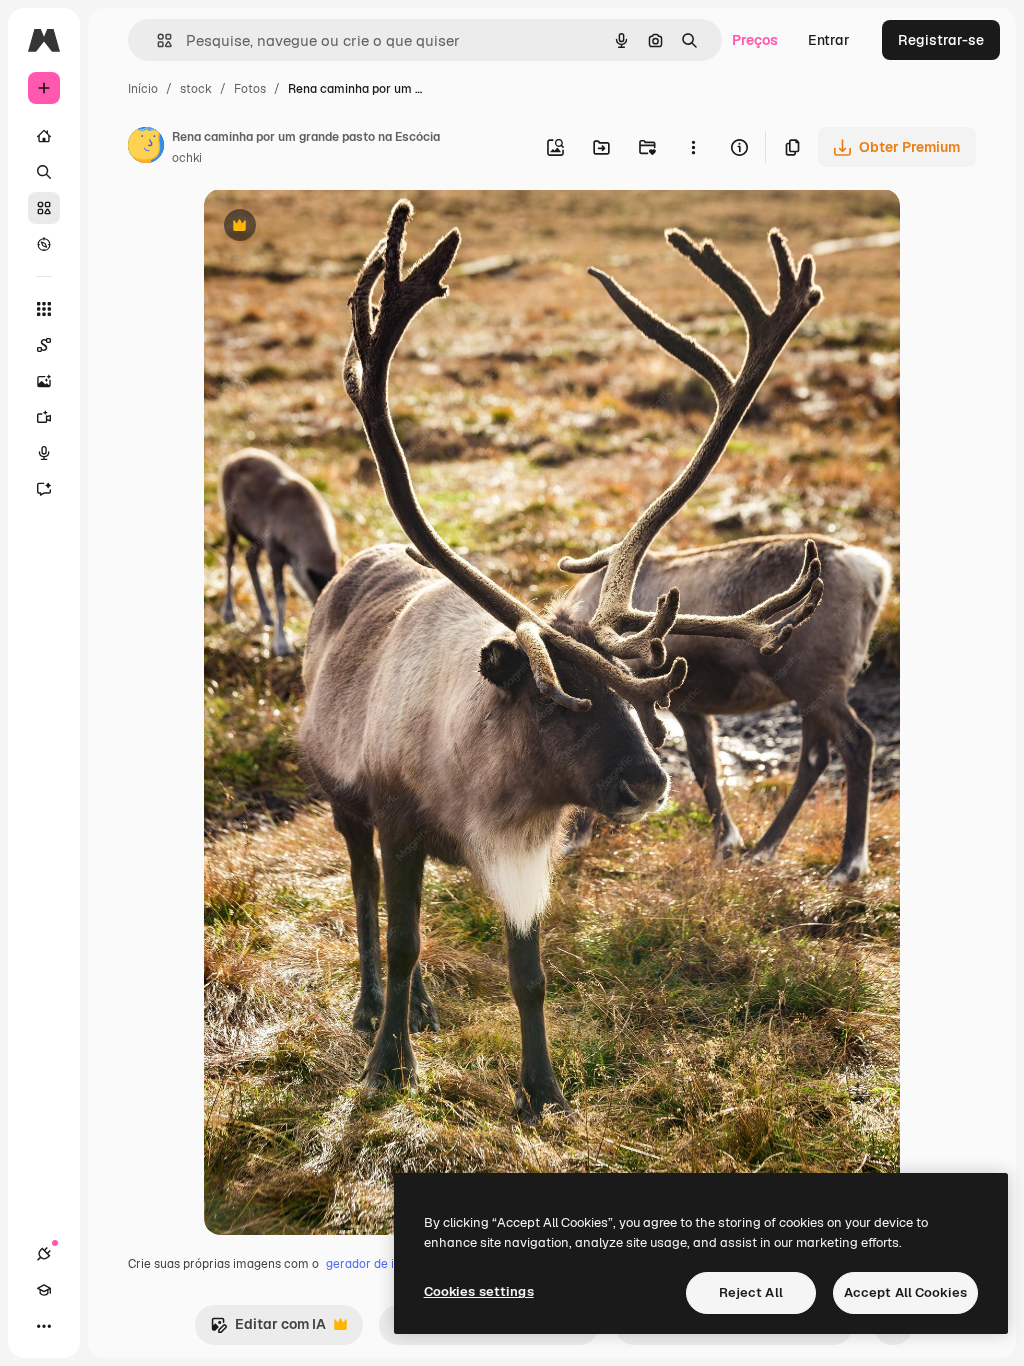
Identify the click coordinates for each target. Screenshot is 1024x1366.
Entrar (829, 40)
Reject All (751, 1292)
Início (143, 89)
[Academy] (44, 1290)
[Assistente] (44, 489)
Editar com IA (268, 1329)
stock (196, 89)
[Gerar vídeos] (44, 417)
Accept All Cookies (905, 1292)
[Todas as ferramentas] (44, 309)
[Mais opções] (693, 147)
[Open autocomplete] (156, 40)
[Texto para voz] (44, 453)
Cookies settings (479, 1291)
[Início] (44, 136)
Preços (755, 40)
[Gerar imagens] (44, 381)
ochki (187, 158)
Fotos (250, 89)
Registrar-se (941, 40)
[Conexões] (44, 1254)
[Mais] (44, 1326)
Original (332, 227)
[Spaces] (44, 345)
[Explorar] (44, 244)
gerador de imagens (382, 1264)
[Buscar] (44, 172)
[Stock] (44, 208)
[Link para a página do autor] (146, 148)
